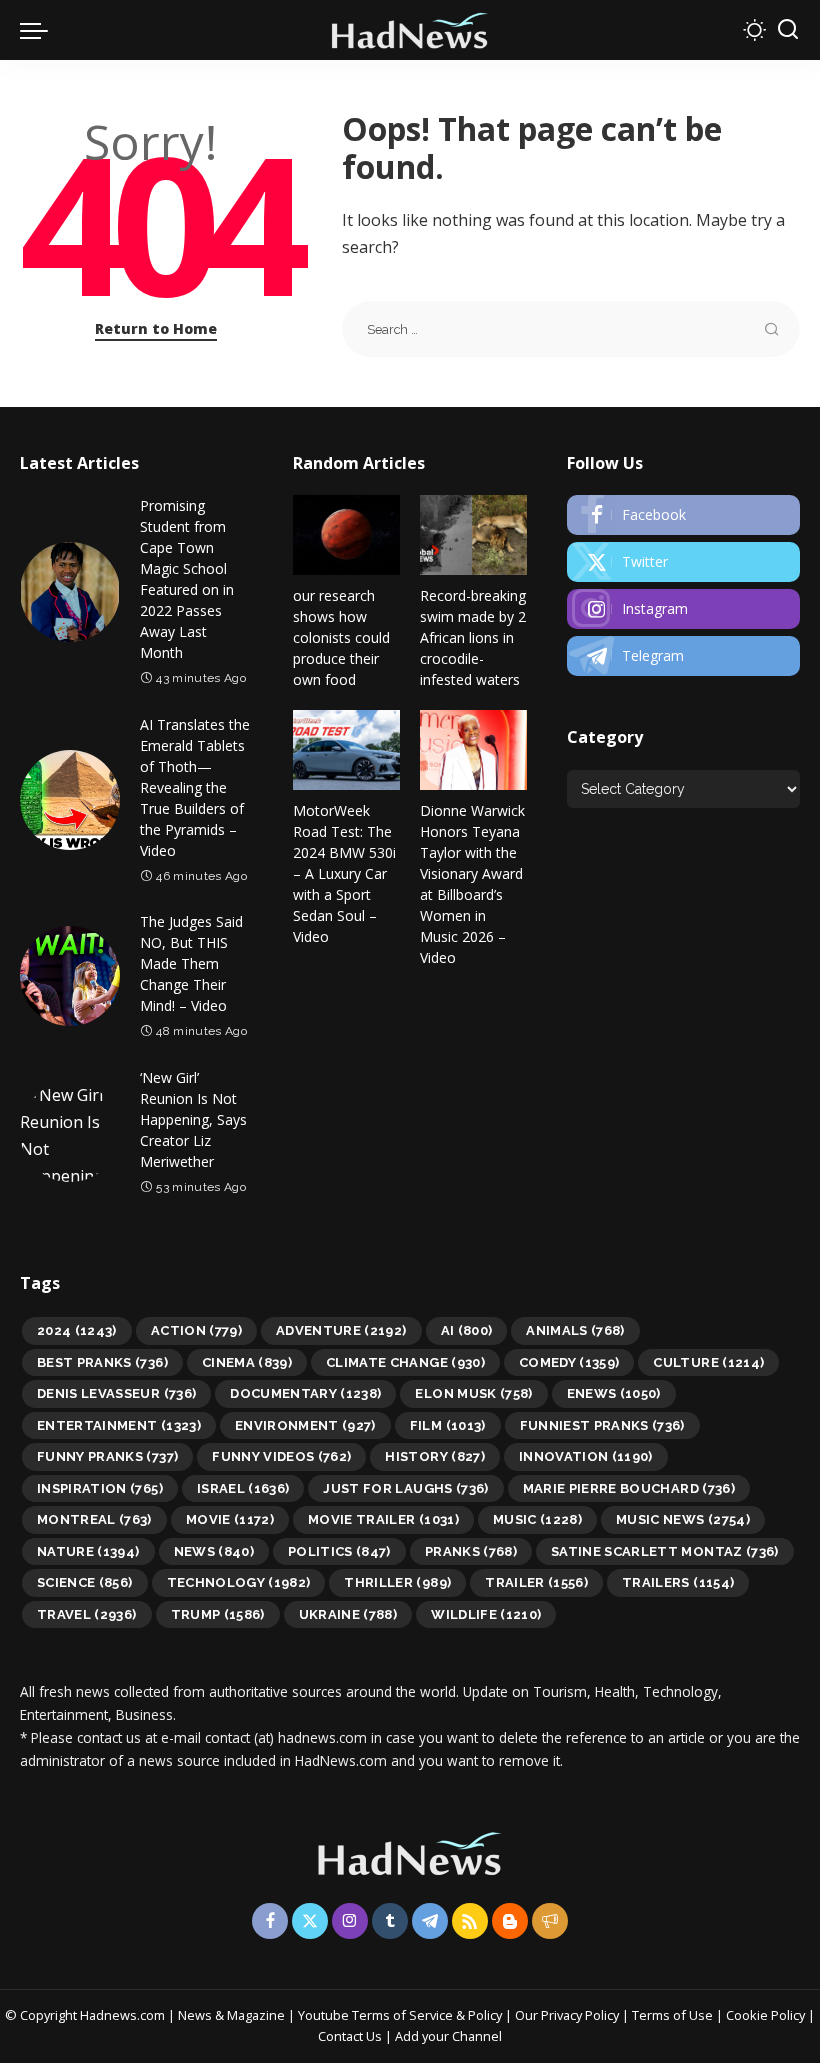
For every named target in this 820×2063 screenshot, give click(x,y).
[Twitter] (683, 562)
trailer (536, 1582)
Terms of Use (672, 2015)
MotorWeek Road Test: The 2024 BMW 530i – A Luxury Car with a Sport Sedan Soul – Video (344, 873)
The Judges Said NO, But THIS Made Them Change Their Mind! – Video (191, 963)
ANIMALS (575, 1330)
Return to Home (156, 328)
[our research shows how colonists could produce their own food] (346, 535)
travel (87, 1614)
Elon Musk (473, 1393)
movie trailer (383, 1519)
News (214, 1551)
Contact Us (351, 2036)
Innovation (586, 1456)
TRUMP (218, 1614)
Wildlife (486, 1614)
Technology (239, 1582)
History (435, 1456)
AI (467, 1330)
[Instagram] (683, 609)
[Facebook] (683, 515)
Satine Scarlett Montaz (665, 1551)
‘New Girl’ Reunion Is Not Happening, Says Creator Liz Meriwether (193, 1119)
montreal (94, 1519)
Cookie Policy (767, 2015)
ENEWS (614, 1393)
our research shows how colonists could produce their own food (341, 637)
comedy (569, 1362)
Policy (485, 2015)
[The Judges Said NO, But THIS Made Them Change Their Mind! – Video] (70, 976)
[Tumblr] (390, 1921)
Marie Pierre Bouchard (629, 1488)
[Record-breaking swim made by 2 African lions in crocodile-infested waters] (473, 535)
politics (339, 1551)
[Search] (788, 30)
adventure (341, 1330)
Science (85, 1582)
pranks (471, 1551)
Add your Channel (448, 2036)
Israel (243, 1488)
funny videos (281, 1456)
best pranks (102, 1362)
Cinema (247, 1362)
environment (305, 1425)
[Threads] (550, 1921)
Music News (683, 1519)
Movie (230, 1519)
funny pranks (107, 1456)
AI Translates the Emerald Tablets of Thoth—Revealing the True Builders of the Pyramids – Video (195, 787)
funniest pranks (602, 1425)
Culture (708, 1362)
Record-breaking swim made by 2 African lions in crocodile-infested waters (473, 637)
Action (196, 1330)
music (537, 1519)
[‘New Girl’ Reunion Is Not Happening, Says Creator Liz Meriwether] (70, 1132)
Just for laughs (405, 1488)
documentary (305, 1393)
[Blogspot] (510, 1921)
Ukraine (348, 1614)
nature (88, 1551)
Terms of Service (402, 2015)
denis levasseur (116, 1393)
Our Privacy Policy (568, 2015)
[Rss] (470, 1921)
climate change (405, 1362)
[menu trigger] (39, 30)
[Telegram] (683, 656)
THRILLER (397, 1582)
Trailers (678, 1582)
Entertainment (119, 1425)
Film (448, 1425)
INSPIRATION (100, 1488)
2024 (77, 1330)
